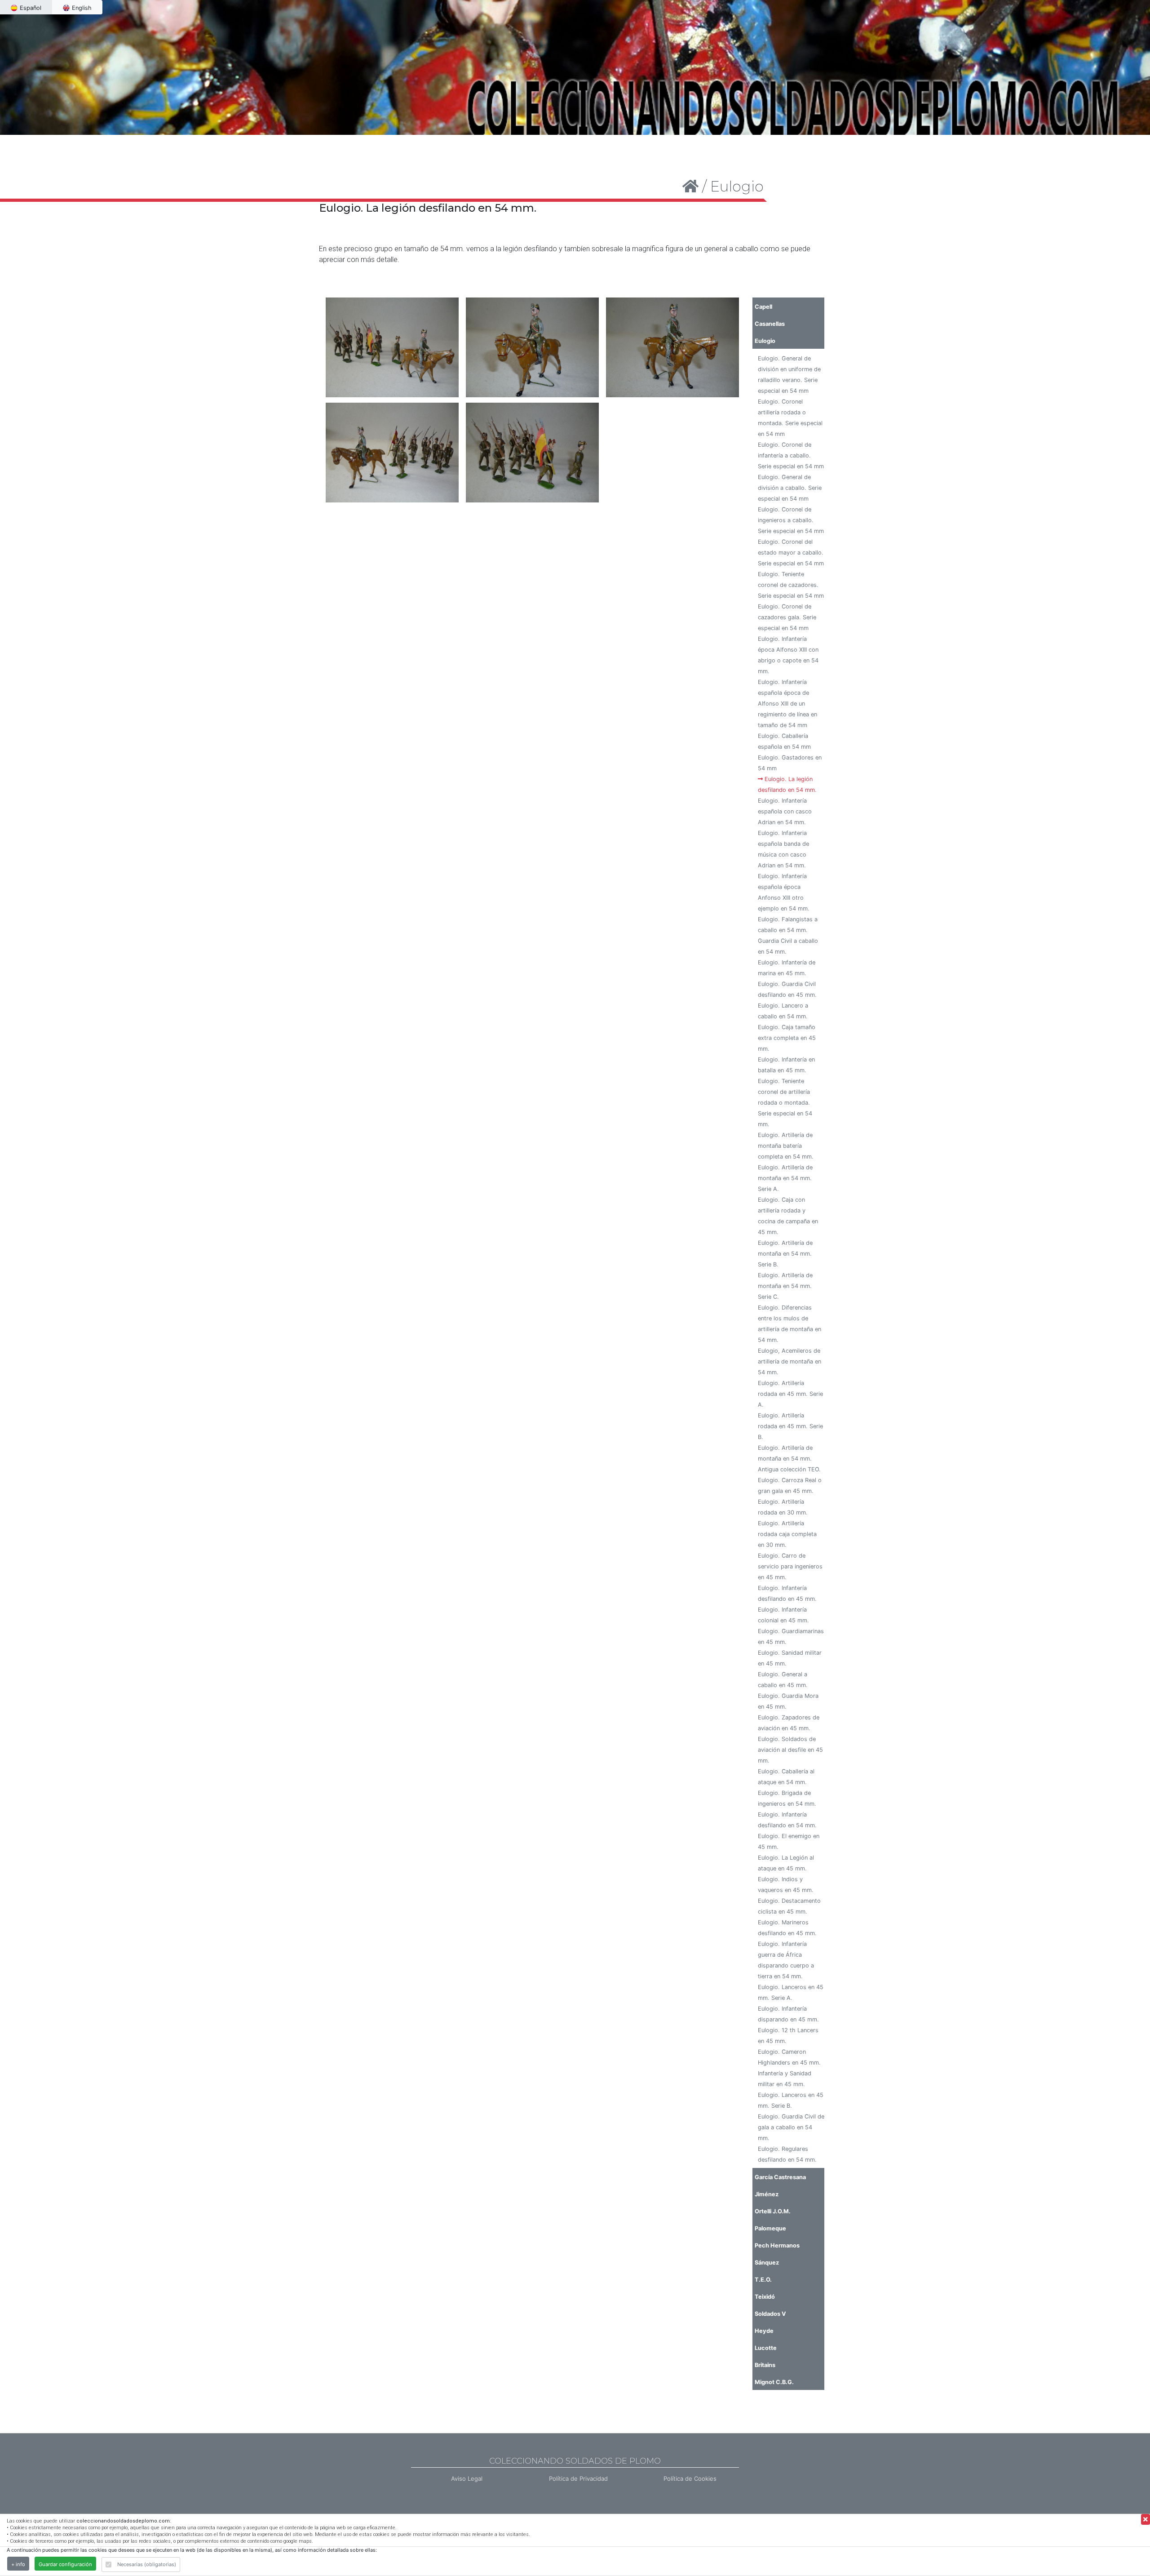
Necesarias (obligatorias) (147, 2564)
